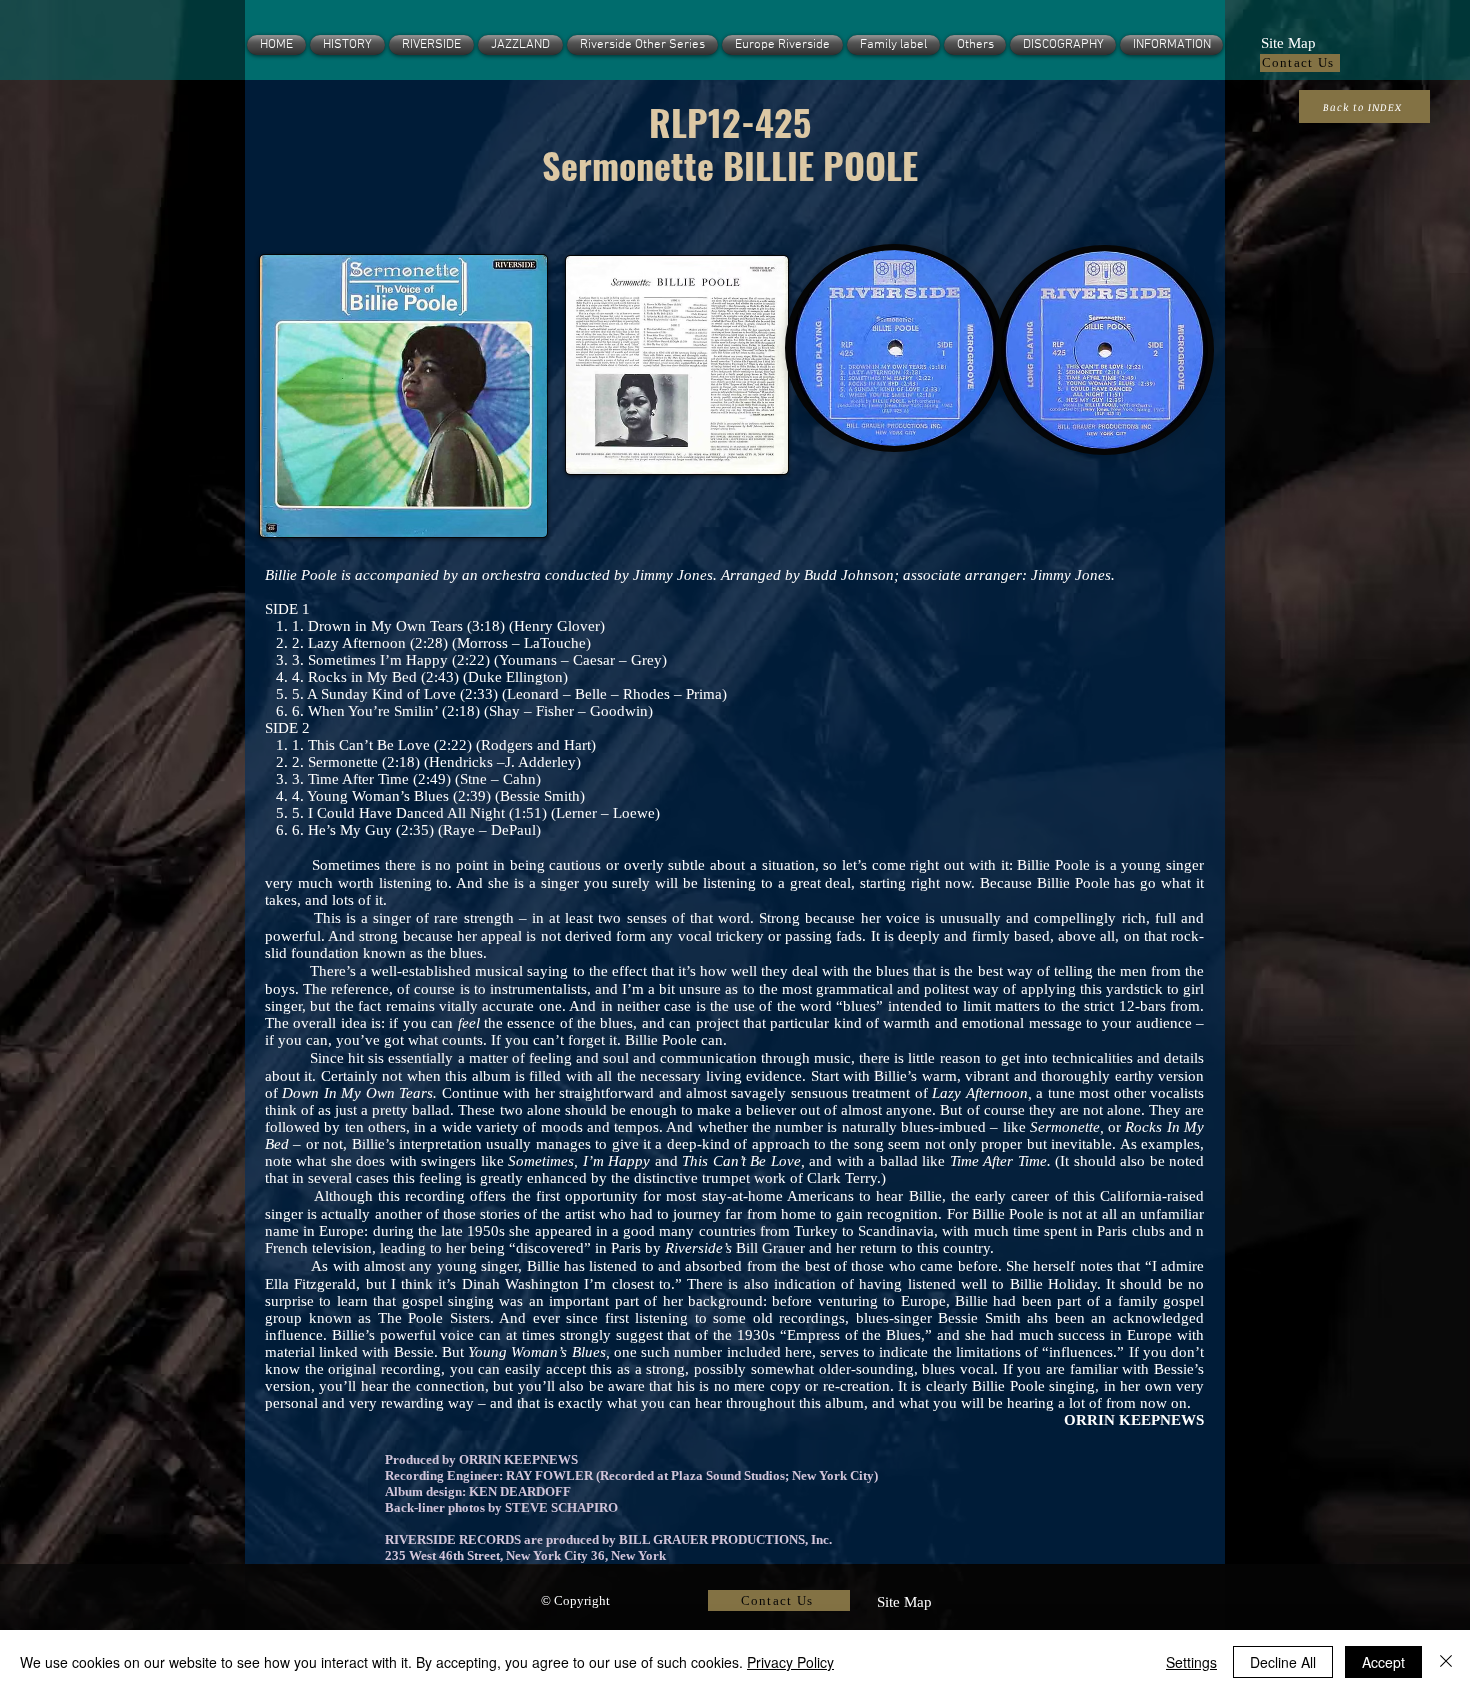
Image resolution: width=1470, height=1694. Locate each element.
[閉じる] (1446, 1662)
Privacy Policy (790, 1662)
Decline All (1283, 1662)
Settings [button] (1191, 1662)
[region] (400, 395)
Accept (1383, 1662)
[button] (1288, 41)
